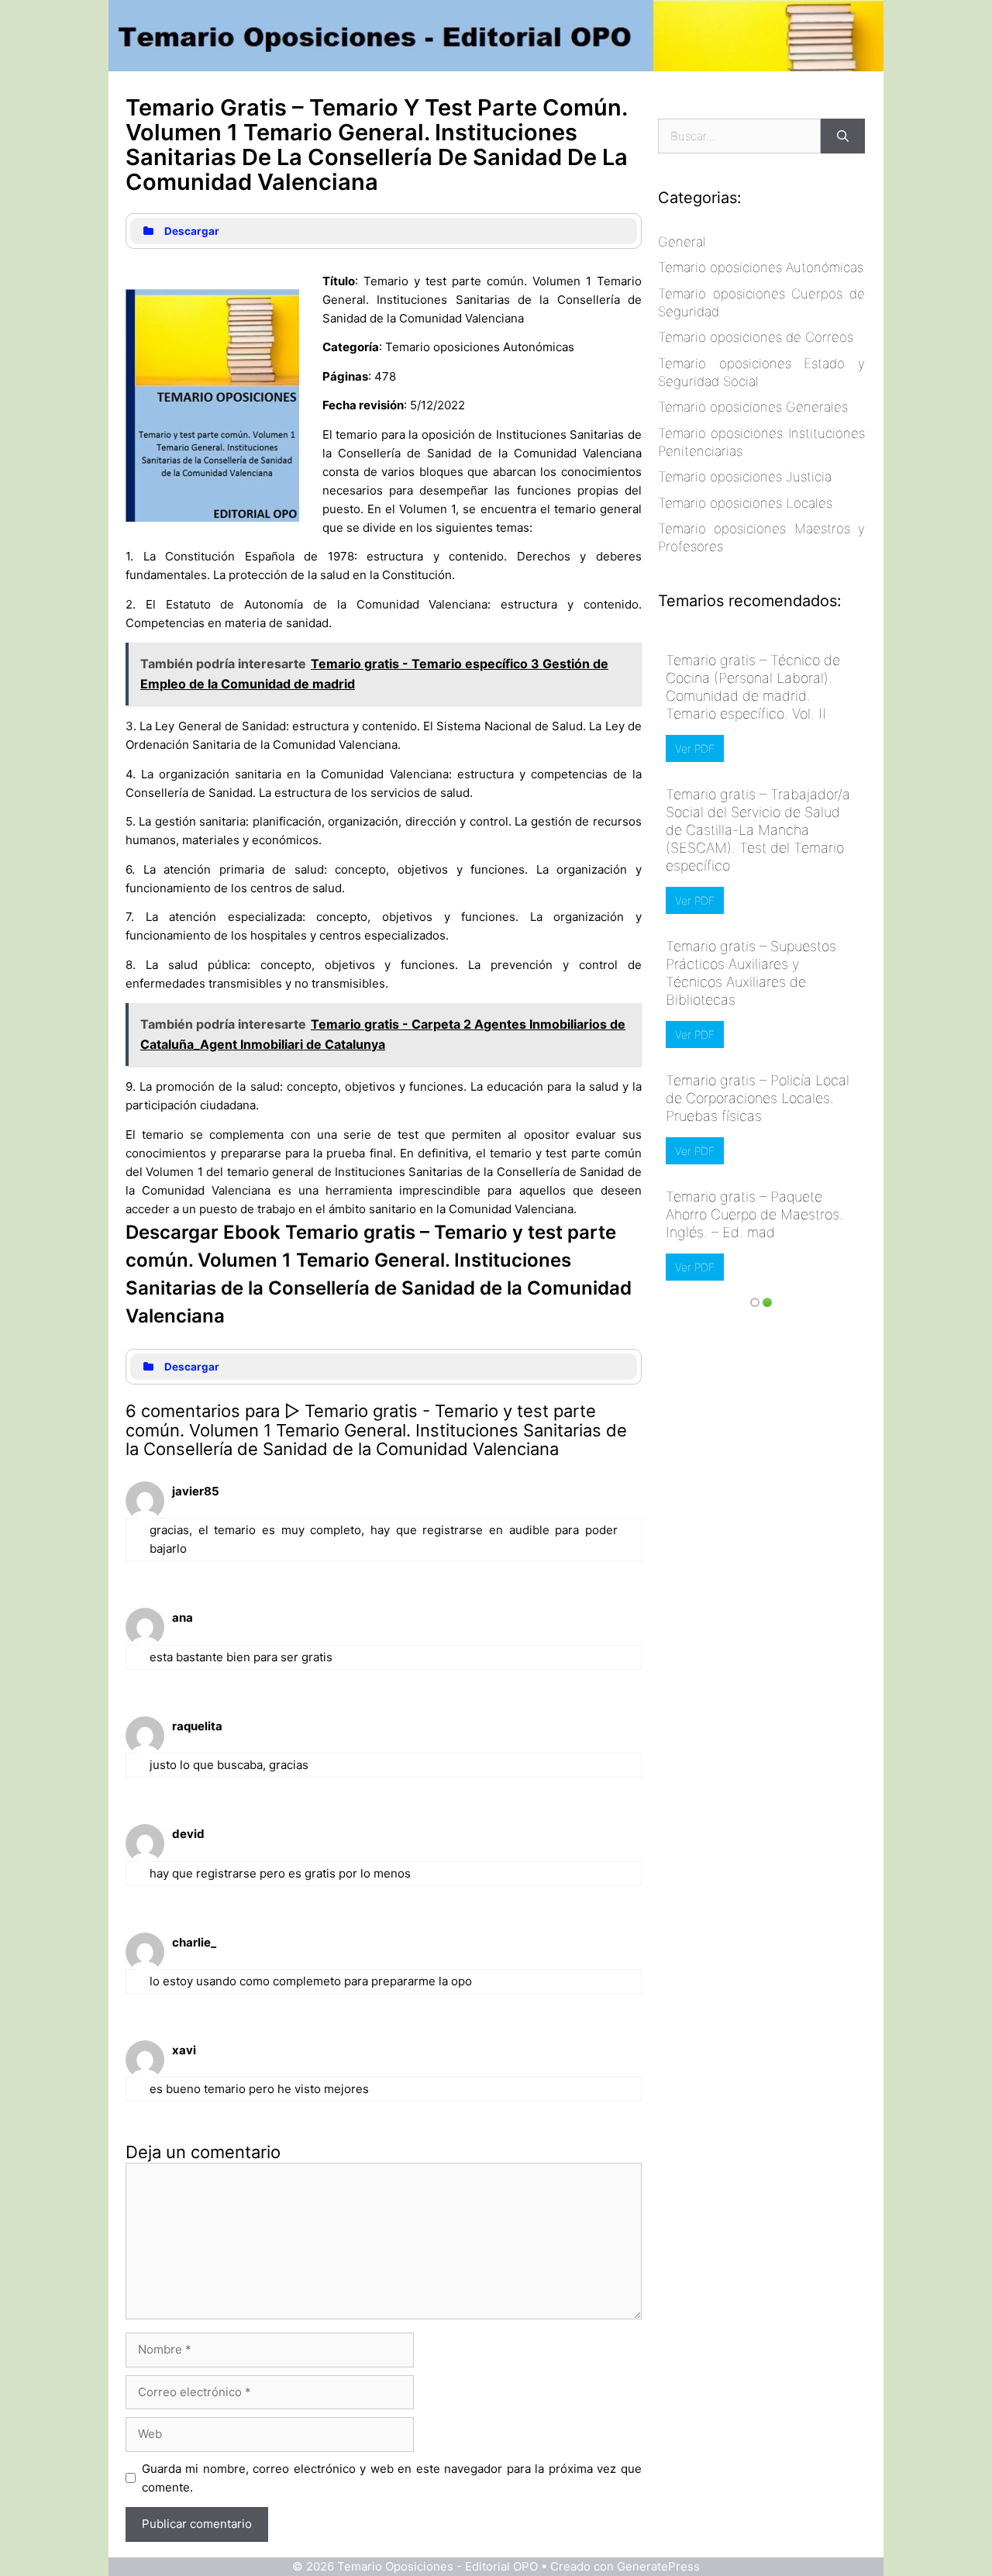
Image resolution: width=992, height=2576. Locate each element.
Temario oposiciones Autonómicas (761, 267)
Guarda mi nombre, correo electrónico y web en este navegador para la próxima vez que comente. (392, 2478)
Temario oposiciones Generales (753, 407)
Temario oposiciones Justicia (745, 477)
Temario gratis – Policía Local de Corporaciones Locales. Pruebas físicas (758, 1098)
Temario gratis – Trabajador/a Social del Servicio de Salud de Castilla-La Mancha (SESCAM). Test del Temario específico (758, 830)
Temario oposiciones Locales (745, 503)
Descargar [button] (192, 231)
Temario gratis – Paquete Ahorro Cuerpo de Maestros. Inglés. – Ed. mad (754, 1214)
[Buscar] (843, 136)
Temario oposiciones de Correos (756, 337)
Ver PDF (695, 748)
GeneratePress (658, 2566)
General (682, 242)
